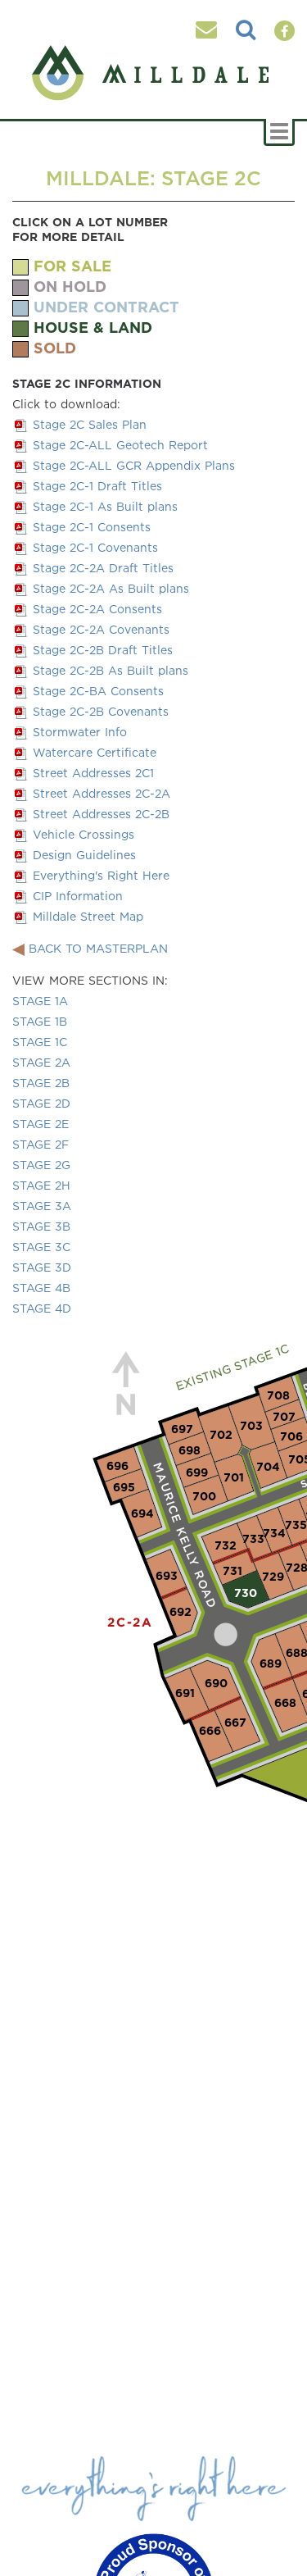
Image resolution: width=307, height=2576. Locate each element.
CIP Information (78, 896)
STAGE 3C (41, 1247)
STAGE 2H (41, 1185)
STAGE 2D (41, 1103)
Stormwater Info (80, 732)
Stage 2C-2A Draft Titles (103, 568)
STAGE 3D (42, 1267)
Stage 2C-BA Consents (98, 691)
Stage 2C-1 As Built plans (105, 506)
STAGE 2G (41, 1165)
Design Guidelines (84, 855)
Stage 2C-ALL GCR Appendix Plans (134, 465)
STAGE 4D (42, 1308)
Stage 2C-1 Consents (92, 527)
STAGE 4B (41, 1288)
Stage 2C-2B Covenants (101, 711)
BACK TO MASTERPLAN (98, 948)
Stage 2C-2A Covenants (101, 629)
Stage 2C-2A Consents (97, 609)
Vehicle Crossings (84, 834)
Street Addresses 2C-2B (101, 814)
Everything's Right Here (101, 875)
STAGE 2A (41, 1062)
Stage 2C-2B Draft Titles (103, 650)
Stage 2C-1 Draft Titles (97, 486)
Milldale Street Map (88, 916)
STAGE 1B (40, 1021)
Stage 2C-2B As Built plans (111, 670)
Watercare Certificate (95, 752)
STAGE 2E (41, 1124)
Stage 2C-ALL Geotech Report (120, 445)
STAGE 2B (41, 1083)
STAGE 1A (40, 1001)
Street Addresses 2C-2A (102, 793)
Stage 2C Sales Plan (90, 424)
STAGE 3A (42, 1206)
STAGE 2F (41, 1144)
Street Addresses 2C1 (93, 773)
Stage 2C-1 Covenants (95, 547)
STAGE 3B (41, 1226)
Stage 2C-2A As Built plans (111, 588)
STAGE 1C (40, 1042)
